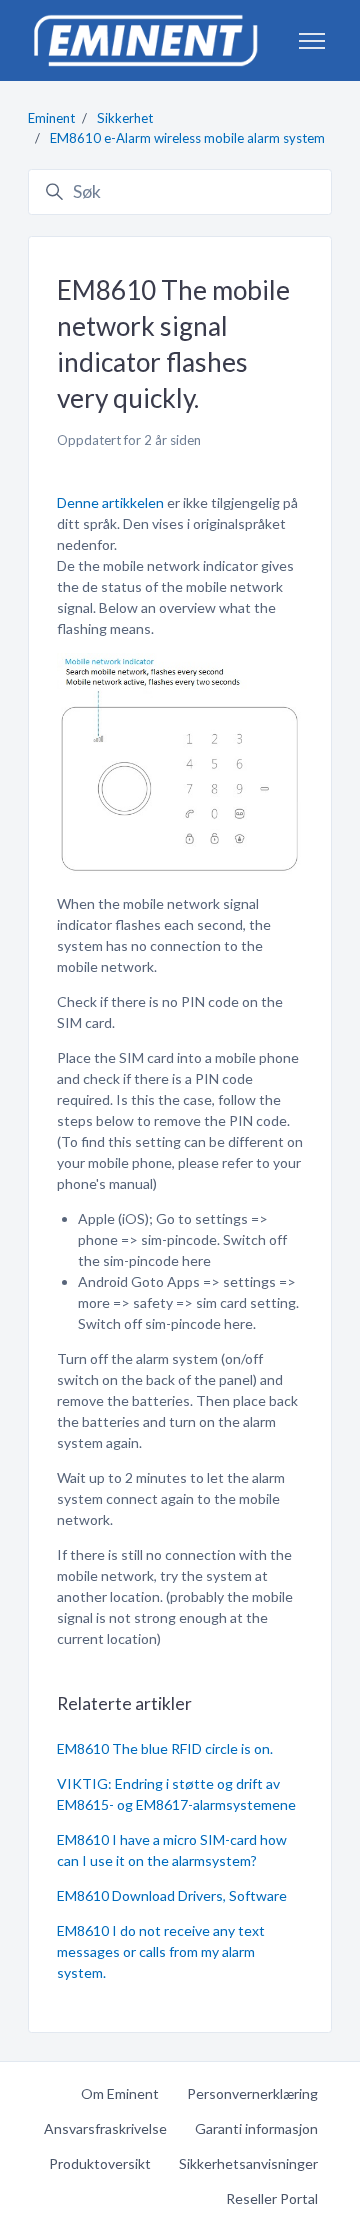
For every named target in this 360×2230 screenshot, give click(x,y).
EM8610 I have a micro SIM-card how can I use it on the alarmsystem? (172, 1850)
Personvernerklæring (252, 2093)
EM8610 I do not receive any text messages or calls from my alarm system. (161, 1951)
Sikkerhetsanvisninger (248, 2163)
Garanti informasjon (256, 2128)
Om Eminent (120, 2093)
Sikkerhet (125, 118)
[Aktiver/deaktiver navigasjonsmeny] (312, 41)
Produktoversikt (100, 2163)
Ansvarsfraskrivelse (105, 2128)
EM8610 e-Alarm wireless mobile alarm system (187, 138)
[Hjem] (145, 40)
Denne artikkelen (110, 502)
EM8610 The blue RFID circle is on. (165, 1748)
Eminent (51, 118)
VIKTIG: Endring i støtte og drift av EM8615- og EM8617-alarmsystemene (176, 1794)
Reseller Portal (272, 2198)
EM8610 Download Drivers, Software (172, 1895)
